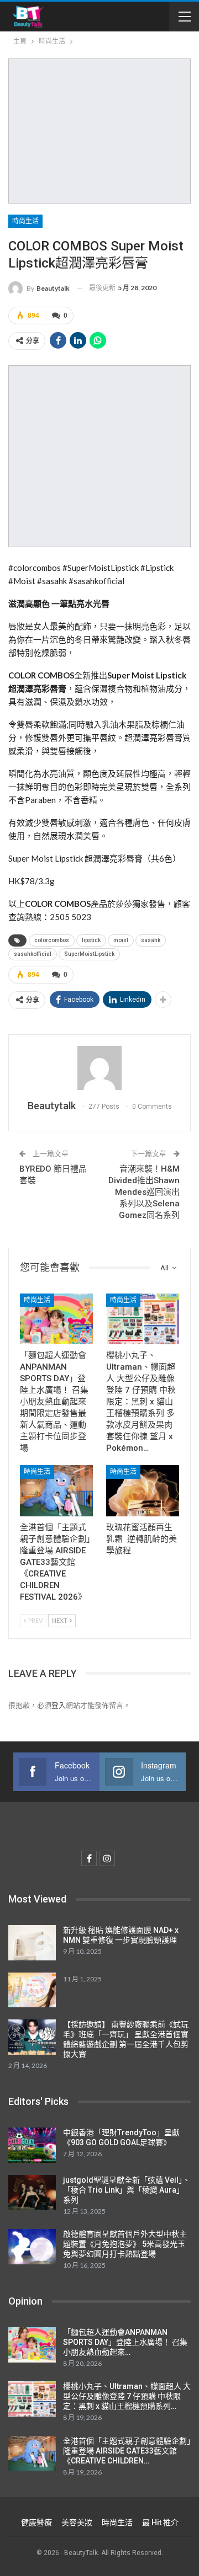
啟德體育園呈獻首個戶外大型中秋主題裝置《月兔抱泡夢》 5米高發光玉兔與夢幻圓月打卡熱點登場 (125, 2244)
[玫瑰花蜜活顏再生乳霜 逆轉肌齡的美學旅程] (143, 1490)
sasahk (151, 940)
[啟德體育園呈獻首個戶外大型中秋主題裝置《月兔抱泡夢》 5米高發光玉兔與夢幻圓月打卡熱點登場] (32, 2247)
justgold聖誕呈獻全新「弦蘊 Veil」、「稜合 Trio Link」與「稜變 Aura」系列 (127, 2190)
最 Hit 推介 (160, 2522)
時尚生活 (25, 221)
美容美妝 (77, 2522)
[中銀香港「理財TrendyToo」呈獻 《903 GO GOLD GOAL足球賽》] (32, 2145)
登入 (59, 1705)
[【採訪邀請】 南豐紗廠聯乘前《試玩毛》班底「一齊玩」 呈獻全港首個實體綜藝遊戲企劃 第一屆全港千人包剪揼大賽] (32, 2037)
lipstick (91, 940)
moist (121, 940)
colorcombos (52, 940)
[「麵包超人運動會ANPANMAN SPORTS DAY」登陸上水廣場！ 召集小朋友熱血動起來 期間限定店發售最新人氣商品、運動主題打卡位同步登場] (56, 1319)
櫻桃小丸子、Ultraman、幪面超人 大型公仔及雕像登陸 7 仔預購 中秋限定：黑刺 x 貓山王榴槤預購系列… (127, 2396)
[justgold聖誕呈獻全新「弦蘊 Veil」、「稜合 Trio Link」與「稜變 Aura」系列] (32, 2193)
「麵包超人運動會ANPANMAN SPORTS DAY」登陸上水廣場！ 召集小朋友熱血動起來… (125, 2342)
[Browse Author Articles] (99, 1068)
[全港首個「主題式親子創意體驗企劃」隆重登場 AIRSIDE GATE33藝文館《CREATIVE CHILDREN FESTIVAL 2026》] (56, 1490)
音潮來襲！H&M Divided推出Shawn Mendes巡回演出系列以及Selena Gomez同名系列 (144, 1192)
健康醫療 (36, 2522)
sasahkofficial (33, 954)
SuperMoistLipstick (89, 954)
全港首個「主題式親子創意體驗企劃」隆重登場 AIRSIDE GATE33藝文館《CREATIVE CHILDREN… (127, 2451)
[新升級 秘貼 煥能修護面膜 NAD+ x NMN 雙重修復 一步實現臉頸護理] (32, 1943)
